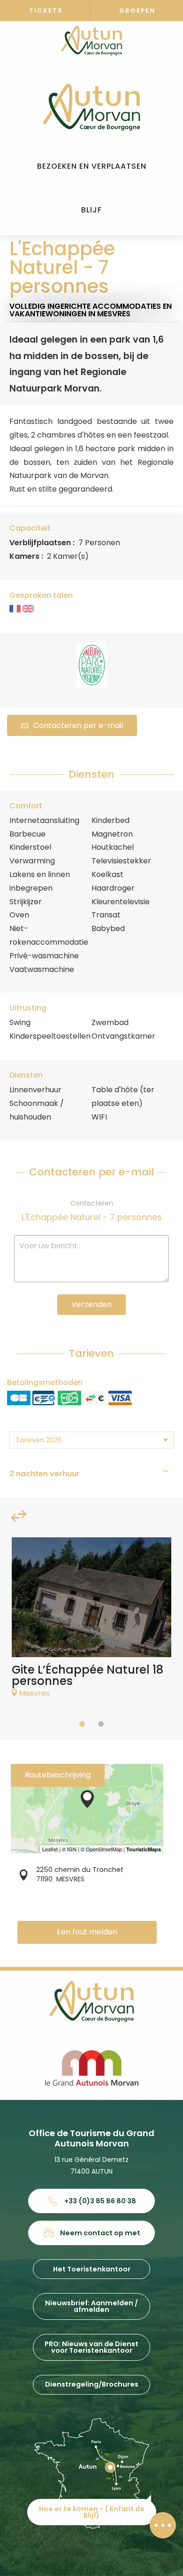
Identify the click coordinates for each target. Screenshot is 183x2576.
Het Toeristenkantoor (92, 2269)
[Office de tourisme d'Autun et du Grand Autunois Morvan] (91, 107)
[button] (92, 167)
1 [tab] (82, 1724)
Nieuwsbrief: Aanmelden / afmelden (91, 2306)
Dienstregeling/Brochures (92, 2384)
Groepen (137, 11)
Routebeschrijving (58, 1775)
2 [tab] (101, 1724)
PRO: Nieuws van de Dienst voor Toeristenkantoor (91, 2347)
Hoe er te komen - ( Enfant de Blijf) (92, 2512)
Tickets (46, 11)
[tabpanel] (91, 1622)
